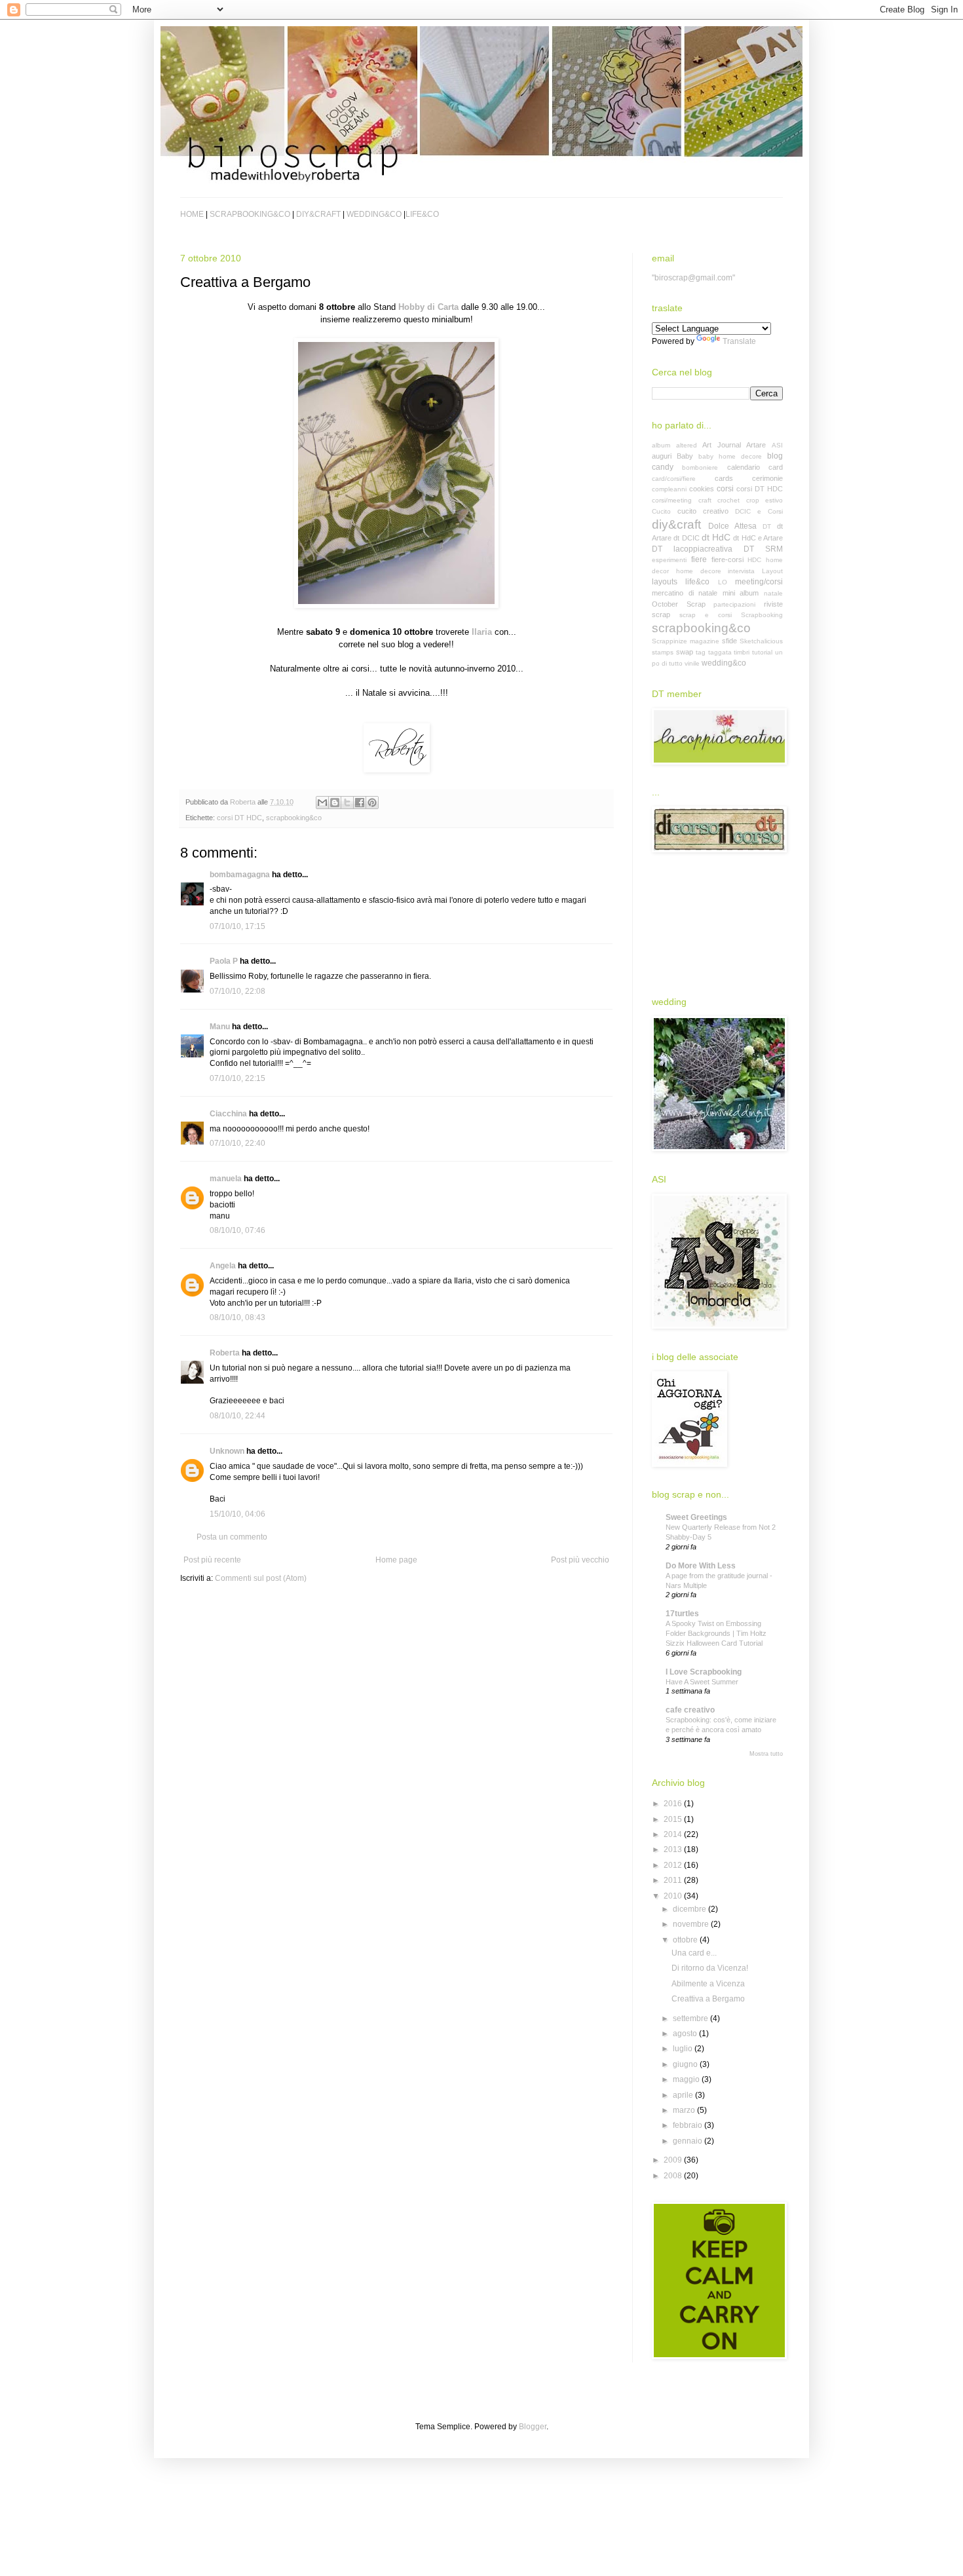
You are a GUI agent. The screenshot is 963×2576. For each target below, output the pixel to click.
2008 (674, 2176)
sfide (729, 641)
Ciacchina (228, 1114)
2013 (674, 1849)
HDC (754, 560)
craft (705, 500)
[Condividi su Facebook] (360, 803)
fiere (699, 559)
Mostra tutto (766, 1754)
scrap (661, 615)
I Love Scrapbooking (704, 1672)
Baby (685, 456)
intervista (741, 571)
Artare (756, 445)
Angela (223, 1266)
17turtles (682, 1614)
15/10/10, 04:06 (237, 1514)
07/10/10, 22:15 (237, 1078)
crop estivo (765, 500)
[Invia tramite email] (322, 803)
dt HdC (716, 537)
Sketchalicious (761, 641)
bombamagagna (240, 875)
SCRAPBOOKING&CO (250, 214)
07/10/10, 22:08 (237, 991)
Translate (739, 341)
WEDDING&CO (374, 214)
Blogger (533, 2427)
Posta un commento (232, 1537)
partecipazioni (734, 604)
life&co (697, 582)
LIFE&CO (422, 214)
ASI (777, 445)
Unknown (227, 1451)
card (776, 467)
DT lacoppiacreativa (692, 549)
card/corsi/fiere (674, 479)
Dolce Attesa (732, 526)
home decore (699, 571)
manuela (226, 1179)
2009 (674, 2160)
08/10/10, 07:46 (237, 1230)
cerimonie (767, 478)
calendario (744, 467)
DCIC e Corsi (759, 511)
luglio (684, 2049)
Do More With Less (701, 1566)
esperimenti (669, 560)
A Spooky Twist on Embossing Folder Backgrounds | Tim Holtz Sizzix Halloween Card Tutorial (716, 1633)
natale (773, 593)
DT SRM (763, 549)
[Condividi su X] (347, 803)
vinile (692, 663)
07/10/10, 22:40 (237, 1143)
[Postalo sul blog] (335, 803)
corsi (725, 489)
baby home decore (730, 456)
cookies (702, 489)
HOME (192, 214)
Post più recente (212, 1560)
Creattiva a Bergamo (708, 1999)
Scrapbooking (762, 615)
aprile (684, 2095)
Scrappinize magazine (686, 641)
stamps (663, 652)
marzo (685, 2110)
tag (701, 652)
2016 (674, 1804)
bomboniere (700, 467)
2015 (674, 1819)
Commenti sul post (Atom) (261, 1578)
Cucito (661, 511)
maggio (687, 2079)
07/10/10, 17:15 (237, 926)
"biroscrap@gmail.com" (693, 278)
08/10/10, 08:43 (237, 1317)
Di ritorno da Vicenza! (710, 1968)
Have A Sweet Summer (702, 1682)
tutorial (762, 652)
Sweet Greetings (696, 1517)
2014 (674, 1834)
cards (724, 478)
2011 (674, 1880)
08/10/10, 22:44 (237, 1416)
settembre (691, 2018)
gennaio (689, 2141)
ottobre (686, 1940)
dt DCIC (686, 538)
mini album (741, 593)
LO (723, 582)
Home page (396, 1560)
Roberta (225, 1353)
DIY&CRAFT (318, 214)
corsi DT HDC (239, 818)
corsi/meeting (672, 500)
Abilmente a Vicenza (708, 1984)
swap (685, 652)
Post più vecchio (580, 1560)
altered (687, 445)
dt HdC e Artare (758, 538)
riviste (773, 604)
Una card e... (694, 1953)
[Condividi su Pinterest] (372, 803)
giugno (686, 2064)
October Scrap (679, 604)
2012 (674, 1865)
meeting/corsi (759, 582)
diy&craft (676, 524)
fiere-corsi (727, 559)
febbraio (689, 2125)
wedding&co (724, 663)
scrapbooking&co (294, 818)
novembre (692, 1924)
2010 (674, 1896)
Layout (772, 571)
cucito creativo (703, 511)
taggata (720, 652)
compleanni (669, 489)
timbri (742, 652)
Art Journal (722, 445)
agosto (686, 2034)
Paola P (224, 961)
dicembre (690, 1909)
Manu (220, 1027)
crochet (728, 500)
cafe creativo (690, 1710)
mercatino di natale (685, 593)
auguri (662, 456)
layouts (665, 582)
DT (767, 526)
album (661, 445)
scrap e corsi (706, 615)
